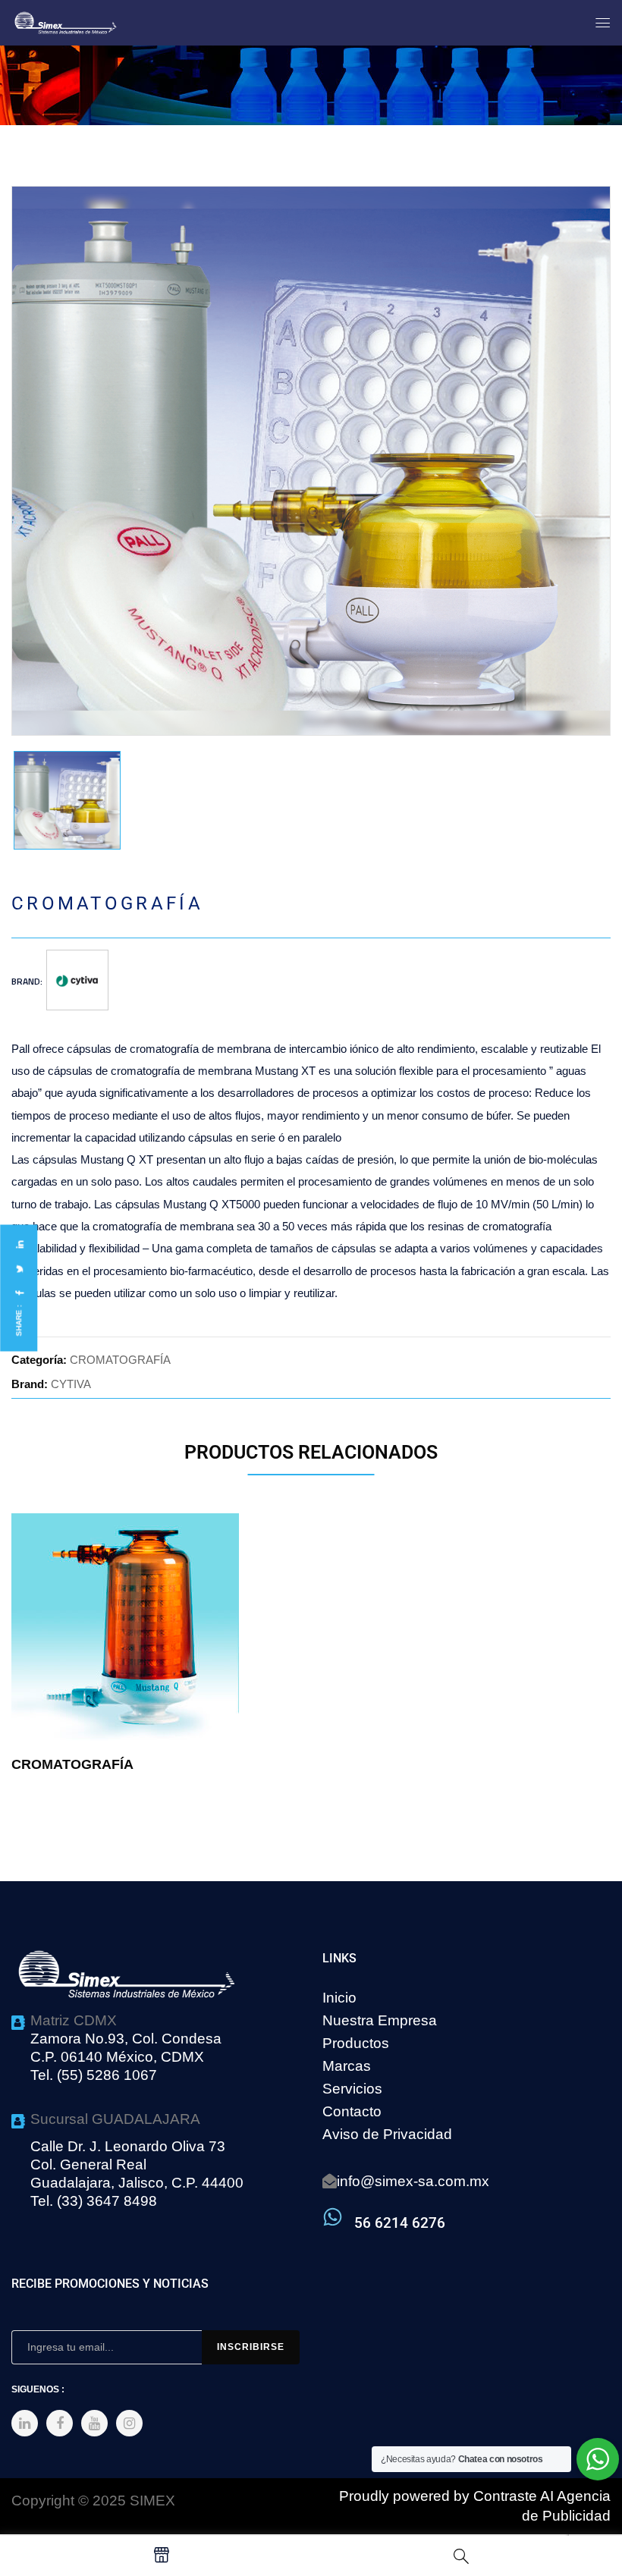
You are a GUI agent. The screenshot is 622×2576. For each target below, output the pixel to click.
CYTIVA (71, 1384)
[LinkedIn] (19, 1244)
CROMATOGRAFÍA (120, 1360)
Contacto (352, 2111)
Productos (356, 2043)
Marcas (347, 2066)
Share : (19, 1321)
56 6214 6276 (400, 2223)
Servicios (352, 2089)
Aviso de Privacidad (387, 2134)
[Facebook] (19, 1293)
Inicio (339, 1998)
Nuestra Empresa (380, 2020)
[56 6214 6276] (333, 2217)
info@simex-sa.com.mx (413, 2181)
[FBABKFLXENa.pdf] (67, 800)
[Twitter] (19, 1269)
